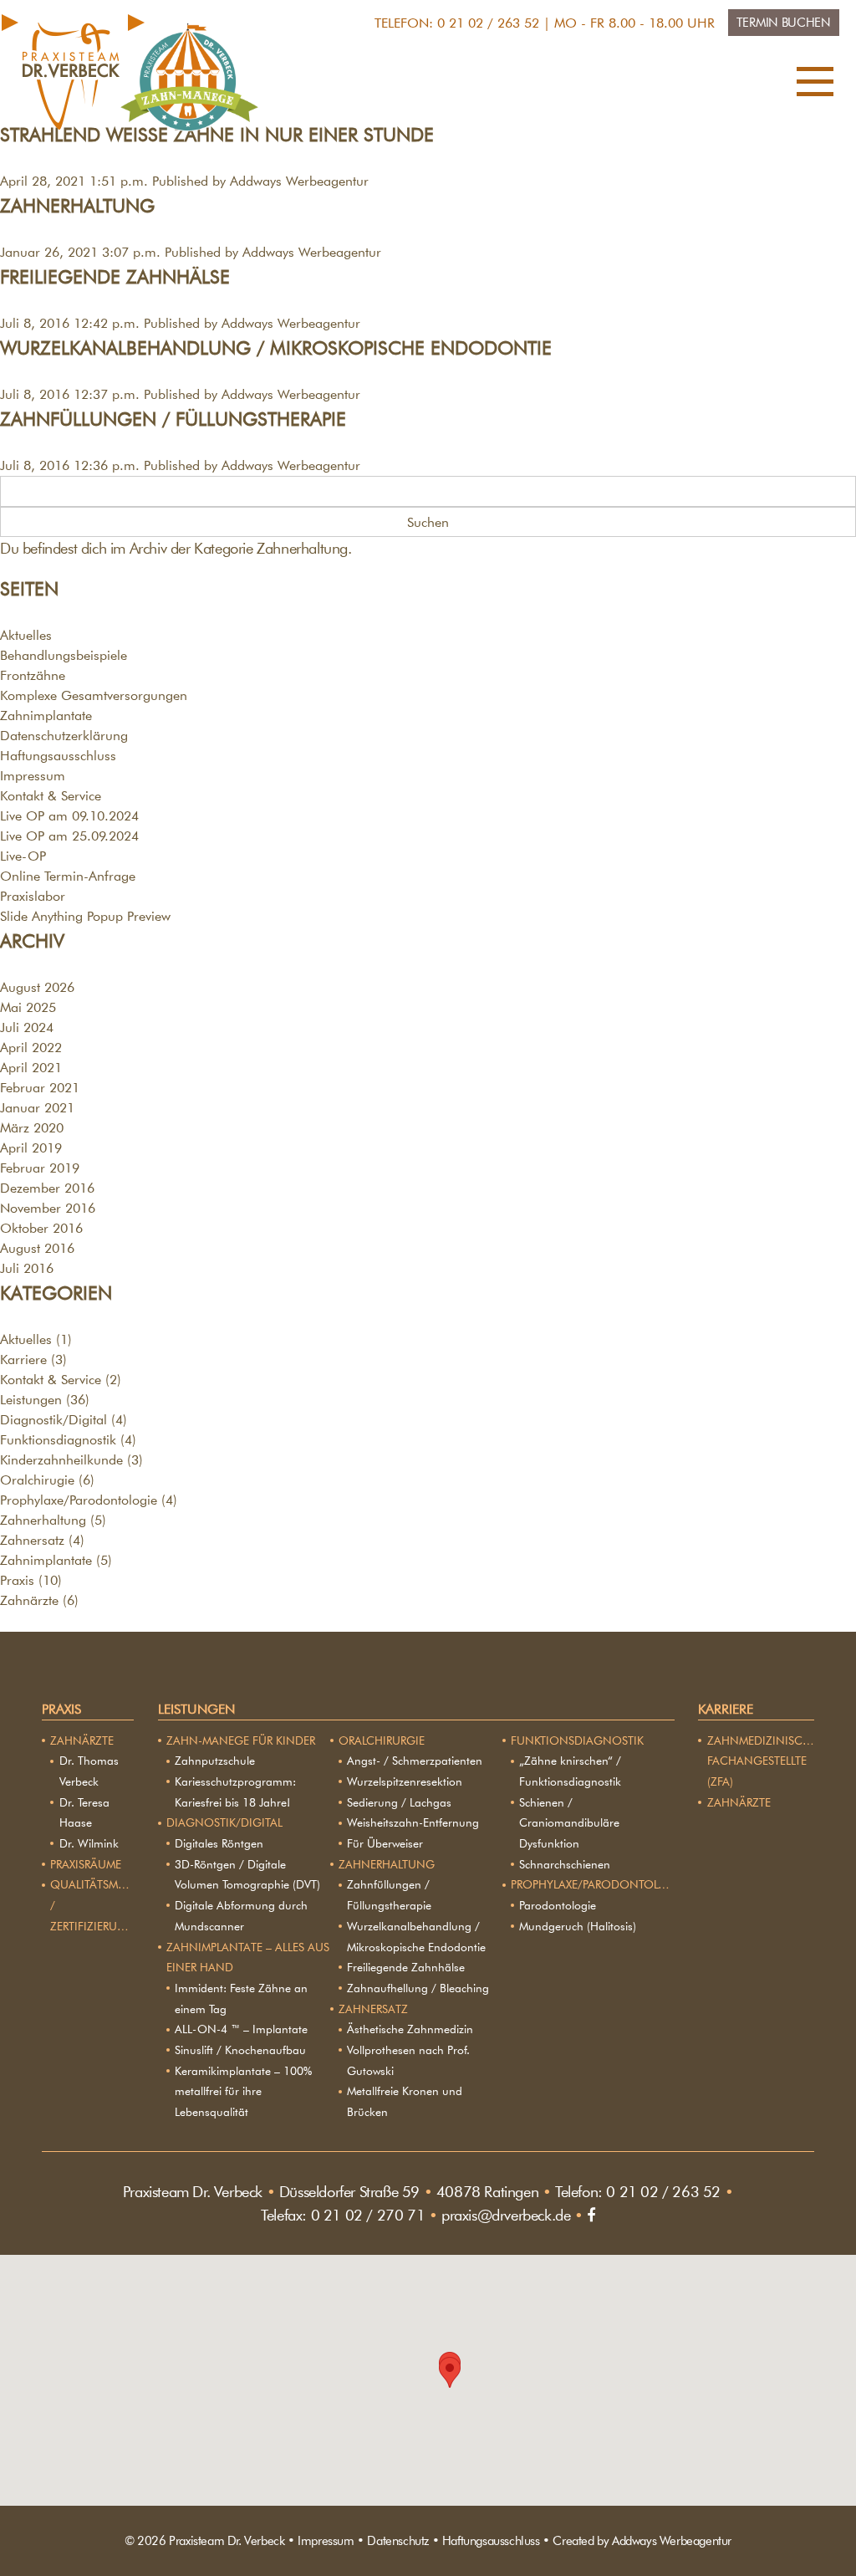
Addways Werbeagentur (299, 181)
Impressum (33, 776)
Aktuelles (26, 635)
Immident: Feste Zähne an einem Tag (241, 1998)
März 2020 (32, 1128)
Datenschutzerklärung (64, 736)
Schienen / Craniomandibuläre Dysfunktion (569, 1823)
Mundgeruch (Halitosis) (578, 1926)
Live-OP (23, 856)
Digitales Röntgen (219, 1843)
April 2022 (31, 1048)
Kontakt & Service (51, 796)
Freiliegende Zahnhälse (115, 276)
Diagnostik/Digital (53, 1420)
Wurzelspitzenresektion (405, 1781)
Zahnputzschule (215, 1761)
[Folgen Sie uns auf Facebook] (591, 2215)
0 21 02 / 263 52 (488, 23)
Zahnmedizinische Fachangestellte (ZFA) (761, 1761)
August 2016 (37, 1248)
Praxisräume (86, 1864)
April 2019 (31, 1148)
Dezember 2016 (47, 1188)
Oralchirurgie (382, 1740)
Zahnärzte (29, 1600)
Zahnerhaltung (77, 205)
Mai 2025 (28, 1007)
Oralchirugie (37, 1480)
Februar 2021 (40, 1088)
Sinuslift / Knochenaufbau (240, 2050)
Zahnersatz (32, 1540)
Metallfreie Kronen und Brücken (405, 2101)
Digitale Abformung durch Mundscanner (241, 1916)
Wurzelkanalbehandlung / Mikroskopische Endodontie (276, 348)
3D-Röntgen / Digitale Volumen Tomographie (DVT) (247, 1875)
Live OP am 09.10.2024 (69, 816)
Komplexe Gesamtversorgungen (94, 695)
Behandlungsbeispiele (64, 655)
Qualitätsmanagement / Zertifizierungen (92, 1905)
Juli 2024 (27, 1027)
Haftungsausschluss (58, 756)
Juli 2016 (27, 1268)
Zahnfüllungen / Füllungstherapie (173, 419)
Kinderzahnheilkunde (61, 1460)
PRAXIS (61, 1709)
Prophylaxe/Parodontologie (79, 1500)
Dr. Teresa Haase (84, 1813)
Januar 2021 (37, 1108)
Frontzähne (33, 675)
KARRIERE (726, 1709)
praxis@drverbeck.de (506, 2215)
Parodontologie (558, 1905)
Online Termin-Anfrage (68, 876)
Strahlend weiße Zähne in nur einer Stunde (217, 134)
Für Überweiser (385, 1843)
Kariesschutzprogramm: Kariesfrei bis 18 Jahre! (235, 1792)
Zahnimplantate (46, 716)
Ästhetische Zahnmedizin (410, 2029)
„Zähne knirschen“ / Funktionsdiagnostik (570, 1771)
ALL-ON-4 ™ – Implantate (241, 2029)
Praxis (17, 1580)
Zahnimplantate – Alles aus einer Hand (248, 1958)
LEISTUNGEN (196, 1709)
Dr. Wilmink (89, 1843)
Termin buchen (784, 22)
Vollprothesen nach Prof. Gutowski (408, 2060)
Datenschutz (398, 2540)
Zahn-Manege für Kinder (241, 1740)
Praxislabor (33, 896)
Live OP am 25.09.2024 (69, 836)
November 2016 (48, 1208)
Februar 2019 (40, 1168)
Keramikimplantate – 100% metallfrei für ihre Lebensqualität (243, 2091)
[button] (815, 85)
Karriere (23, 1360)
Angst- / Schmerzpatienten (415, 1761)
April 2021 (31, 1068)
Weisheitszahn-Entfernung (413, 1822)
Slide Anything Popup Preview (85, 916)
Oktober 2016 (41, 1228)
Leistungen (31, 1400)
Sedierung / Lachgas (399, 1802)
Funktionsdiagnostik (58, 1440)
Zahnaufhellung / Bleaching (418, 1988)
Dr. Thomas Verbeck (89, 1771)
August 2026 (37, 987)
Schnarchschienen (565, 1864)
